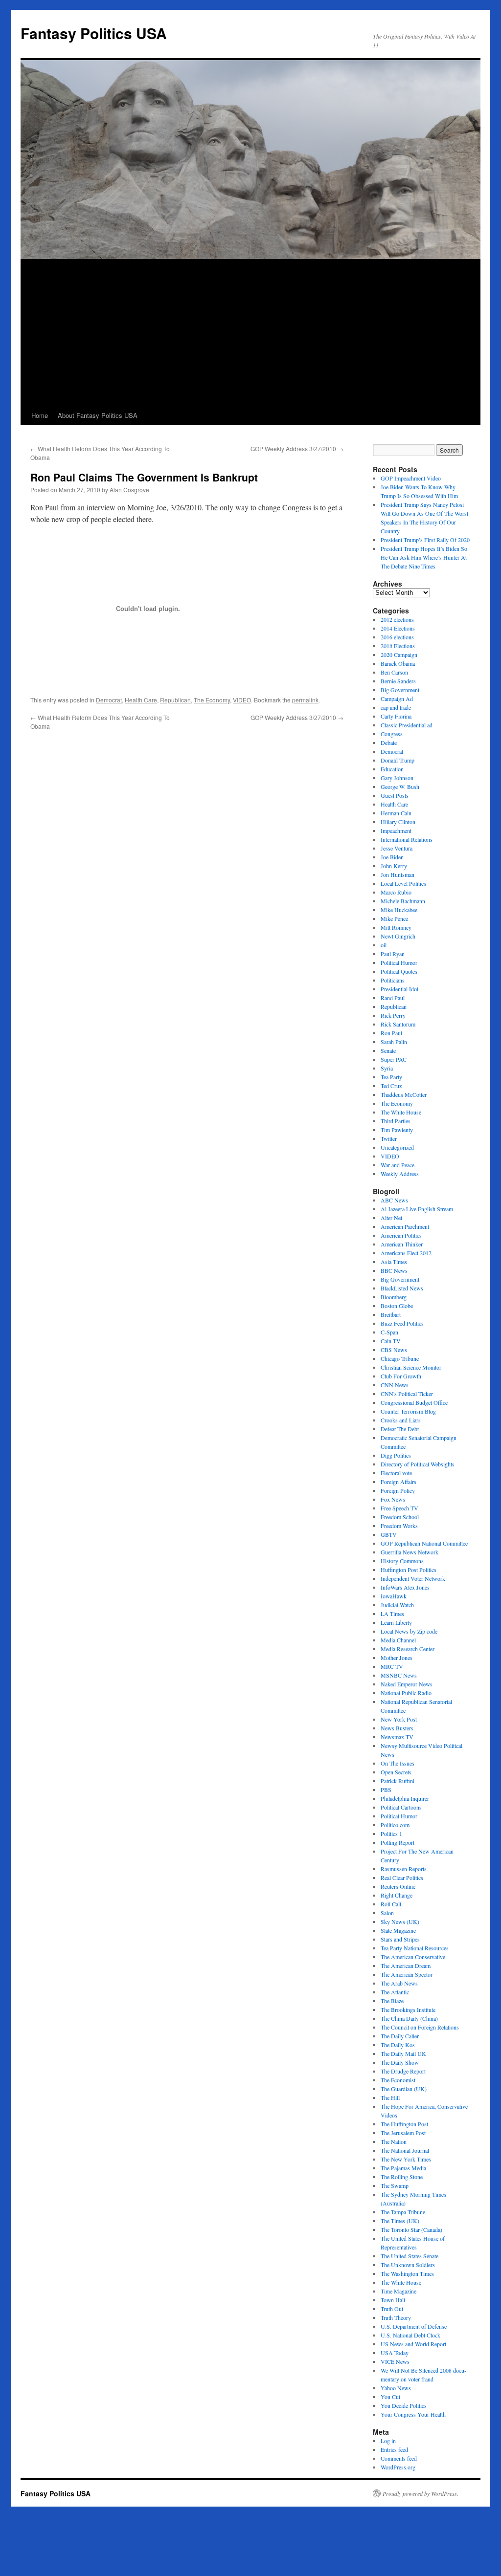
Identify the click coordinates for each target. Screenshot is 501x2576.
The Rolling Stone (402, 2177)
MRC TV (392, 1666)
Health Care (141, 700)
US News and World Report (413, 2344)
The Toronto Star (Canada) (411, 2229)
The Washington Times (407, 2273)
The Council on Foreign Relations (420, 2027)
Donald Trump (398, 760)
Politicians (393, 980)
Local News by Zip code (409, 1631)
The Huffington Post (404, 2124)
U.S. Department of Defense (414, 2326)
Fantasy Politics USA (94, 33)
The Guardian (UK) (404, 2089)
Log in (388, 2441)
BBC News (394, 1270)
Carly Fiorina (396, 716)
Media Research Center (408, 1649)
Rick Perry (393, 1015)
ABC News (394, 1200)
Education (392, 769)
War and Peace (398, 1165)
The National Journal (405, 2150)
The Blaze (392, 2001)
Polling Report (398, 1842)
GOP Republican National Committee (424, 1543)
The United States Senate (410, 2256)
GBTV (389, 1534)
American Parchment (405, 1226)
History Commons (402, 1561)
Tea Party (391, 1077)
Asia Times (394, 1262)
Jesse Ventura (397, 848)
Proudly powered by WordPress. (421, 2493)
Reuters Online (398, 1886)
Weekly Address (400, 1174)
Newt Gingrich (398, 936)
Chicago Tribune (400, 1358)
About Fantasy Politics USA (98, 415)
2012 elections (397, 619)
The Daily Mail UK (403, 2053)
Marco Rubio (396, 892)
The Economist (398, 2080)
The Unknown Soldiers (408, 2265)
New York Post (399, 1719)
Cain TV (391, 1341)
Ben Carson (394, 672)
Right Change (397, 1895)
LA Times (392, 1614)
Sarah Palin (394, 1042)
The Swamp (395, 2185)
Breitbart (391, 1314)
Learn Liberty (396, 1622)
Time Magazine (399, 2291)
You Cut (390, 2397)
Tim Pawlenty (397, 1130)
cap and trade (396, 707)
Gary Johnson (397, 778)
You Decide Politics (404, 2405)
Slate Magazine (398, 1930)
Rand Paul (393, 998)
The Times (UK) (400, 2221)
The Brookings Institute (408, 2009)
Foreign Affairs (399, 1482)
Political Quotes (399, 971)
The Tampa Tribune (403, 2212)
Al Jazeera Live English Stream (417, 1209)
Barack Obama (398, 663)
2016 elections (397, 637)
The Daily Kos (398, 2045)
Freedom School (400, 1517)
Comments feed (399, 2458)
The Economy (212, 700)
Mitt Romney (396, 927)
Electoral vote (396, 1473)
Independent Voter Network (413, 1578)
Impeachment (396, 830)
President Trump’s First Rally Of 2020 (425, 540)
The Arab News (399, 1983)
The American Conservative (413, 1957)
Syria (387, 1068)
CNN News (395, 1385)
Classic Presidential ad (407, 725)
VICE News (395, 2361)
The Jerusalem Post (403, 2133)
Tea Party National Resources (415, 1948)
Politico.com (395, 1825)
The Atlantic (395, 1992)
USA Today (395, 2353)
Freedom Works (399, 1526)
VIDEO (242, 700)
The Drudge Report (403, 2071)
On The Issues (398, 1763)
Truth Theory (396, 2317)
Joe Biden (392, 857)
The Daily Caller (400, 2036)
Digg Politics (396, 1455)
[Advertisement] (250, 333)
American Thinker (402, 1244)
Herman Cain (396, 813)
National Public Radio (406, 1693)
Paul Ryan (393, 954)
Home (40, 415)
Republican (175, 700)
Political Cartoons (401, 1807)
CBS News (394, 1350)
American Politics (401, 1235)
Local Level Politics (403, 883)
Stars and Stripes (400, 1939)
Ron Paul (391, 1033)
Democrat (109, 700)
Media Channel (398, 1640)
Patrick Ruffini (398, 1781)
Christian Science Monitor (411, 1367)
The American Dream (406, 1965)
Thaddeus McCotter (404, 1094)
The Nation (394, 2141)
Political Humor (399, 962)
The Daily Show (400, 2062)
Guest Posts (395, 795)
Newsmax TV (397, 1737)
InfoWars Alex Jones (405, 1587)
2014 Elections (398, 628)
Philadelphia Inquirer (405, 1798)
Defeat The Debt (400, 1429)
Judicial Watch (397, 1605)
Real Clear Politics (402, 1877)
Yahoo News (396, 2388)
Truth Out (392, 2309)
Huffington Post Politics (409, 1570)
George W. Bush (400, 786)
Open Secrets (396, 1772)
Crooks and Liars (401, 1420)
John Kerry (394, 866)
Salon (387, 1913)
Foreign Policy (398, 1490)
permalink (305, 700)
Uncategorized (397, 1147)
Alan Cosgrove (129, 490)
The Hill (390, 2097)
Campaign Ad (397, 699)
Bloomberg (394, 1297)
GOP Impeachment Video (411, 478)
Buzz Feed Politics (402, 1323)
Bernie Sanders (398, 681)
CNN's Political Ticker (407, 1394)
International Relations (407, 839)
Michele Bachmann (403, 901)
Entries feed (394, 2449)
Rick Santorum (398, 1024)
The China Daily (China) (409, 2018)
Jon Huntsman (398, 874)
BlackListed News (402, 1288)
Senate (388, 1050)
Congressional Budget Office (414, 1402)
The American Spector (407, 1974)
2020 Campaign (399, 655)
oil (384, 945)
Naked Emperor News (407, 1684)
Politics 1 (391, 1834)
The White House (401, 1112)
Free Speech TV (399, 1508)
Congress (392, 734)
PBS (386, 1790)
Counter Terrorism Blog (408, 1411)
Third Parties (396, 1121)
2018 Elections (398, 646)
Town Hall (393, 2300)
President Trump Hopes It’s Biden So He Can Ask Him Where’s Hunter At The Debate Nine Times (424, 557)
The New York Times (406, 2159)
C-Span (389, 1332)
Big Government (400, 690)
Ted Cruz (391, 1086)
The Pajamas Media (403, 2168)
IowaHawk (394, 1596)
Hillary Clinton (398, 822)
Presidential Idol (399, 989)
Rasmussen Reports (404, 1869)
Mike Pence (394, 918)
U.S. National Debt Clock (410, 2335)
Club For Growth (401, 1376)
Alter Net (391, 1218)
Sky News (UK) (400, 1921)
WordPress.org (398, 2467)
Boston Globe (397, 1306)
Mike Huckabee (399, 910)
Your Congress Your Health (413, 2414)
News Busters (397, 1728)
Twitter (389, 1138)
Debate (389, 742)
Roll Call (391, 1904)
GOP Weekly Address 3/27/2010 (297, 448)
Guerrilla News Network (410, 1552)
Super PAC (394, 1059)
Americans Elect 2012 (406, 1253)
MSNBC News (399, 1675)
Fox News (393, 1499)
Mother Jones (397, 1658)
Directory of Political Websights (418, 1464)
